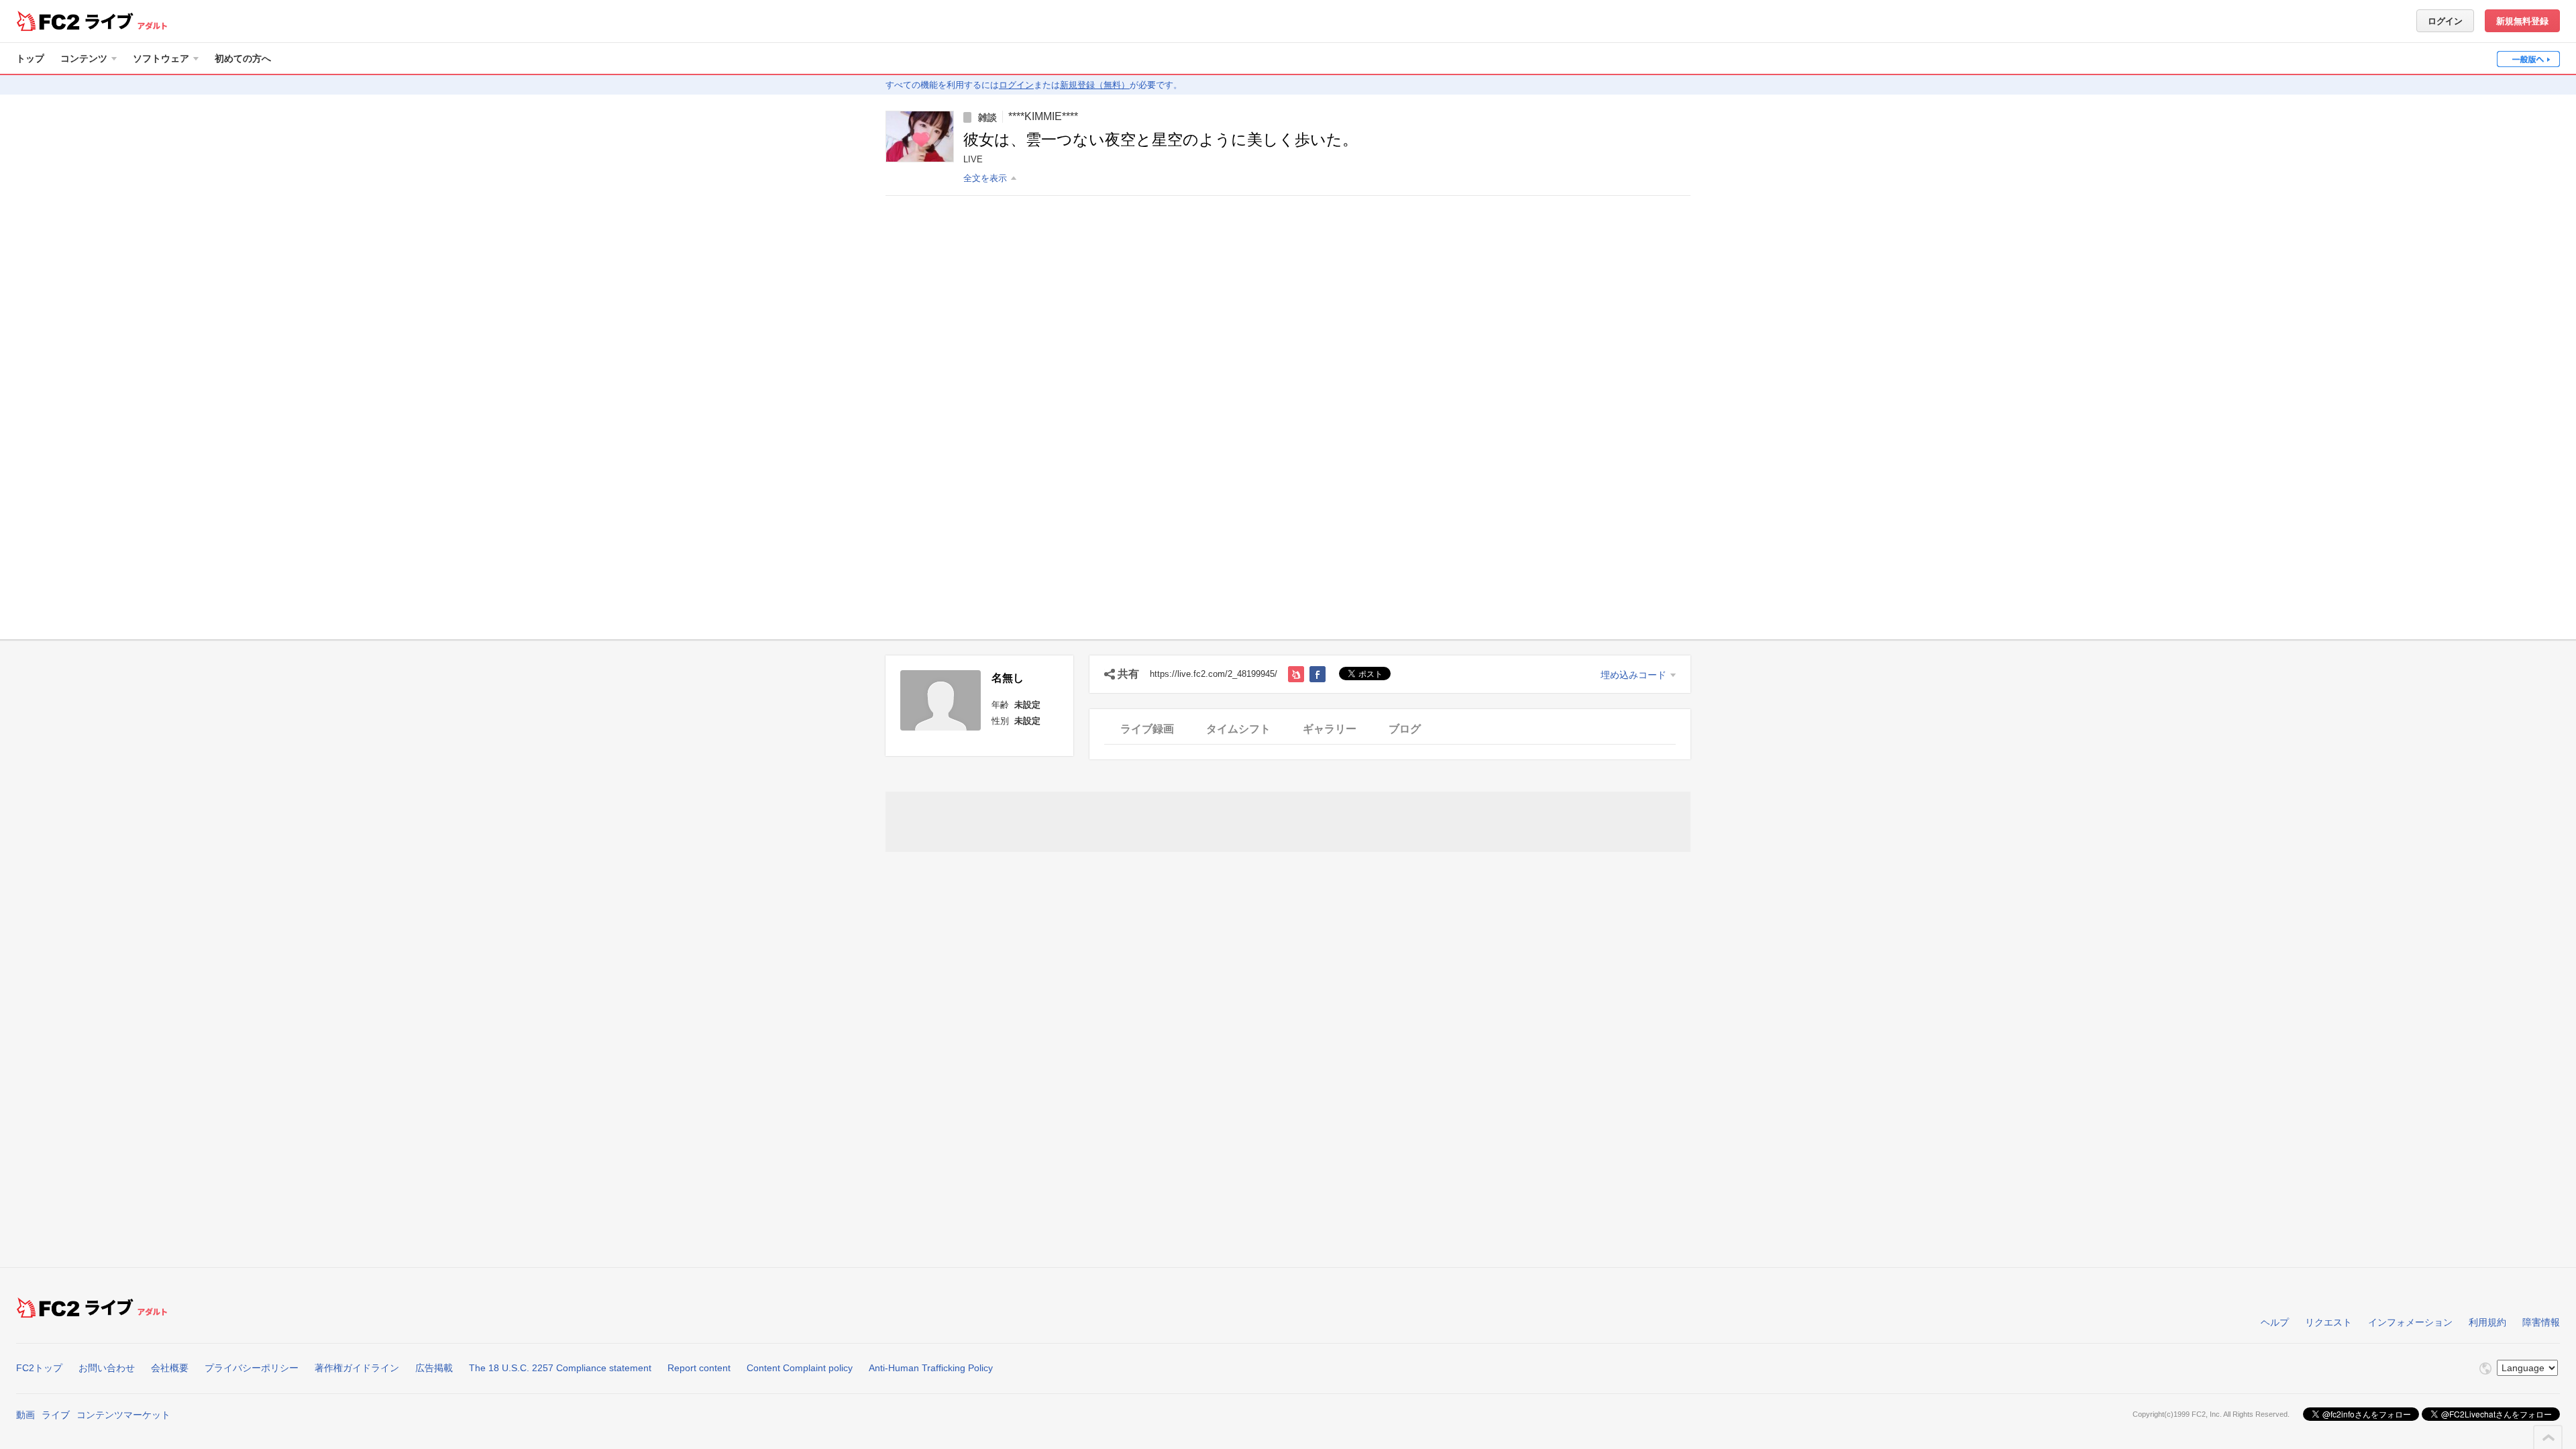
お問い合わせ (107, 1368)
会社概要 (170, 1368)
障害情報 (2541, 1322)
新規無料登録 (2522, 21)
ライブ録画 (1147, 729)
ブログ (1405, 729)
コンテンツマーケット (123, 1415)
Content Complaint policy (800, 1368)
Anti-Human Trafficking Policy (931, 1368)
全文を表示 (985, 178)
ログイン (2445, 21)
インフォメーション (2410, 1322)
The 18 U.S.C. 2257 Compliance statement (560, 1368)
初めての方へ (243, 58)
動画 (25, 1415)
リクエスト (2328, 1322)
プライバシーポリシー (252, 1368)
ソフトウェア (161, 58)
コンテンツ (84, 58)
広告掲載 (434, 1368)
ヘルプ (2275, 1322)
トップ (30, 58)
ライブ (56, 1415)
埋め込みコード (1633, 675)
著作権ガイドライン (357, 1368)
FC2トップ (39, 1368)
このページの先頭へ (2548, 1438)
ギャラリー (1330, 729)
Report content (699, 1368)
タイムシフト (1238, 729)
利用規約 (2487, 1322)
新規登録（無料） (1095, 85)
